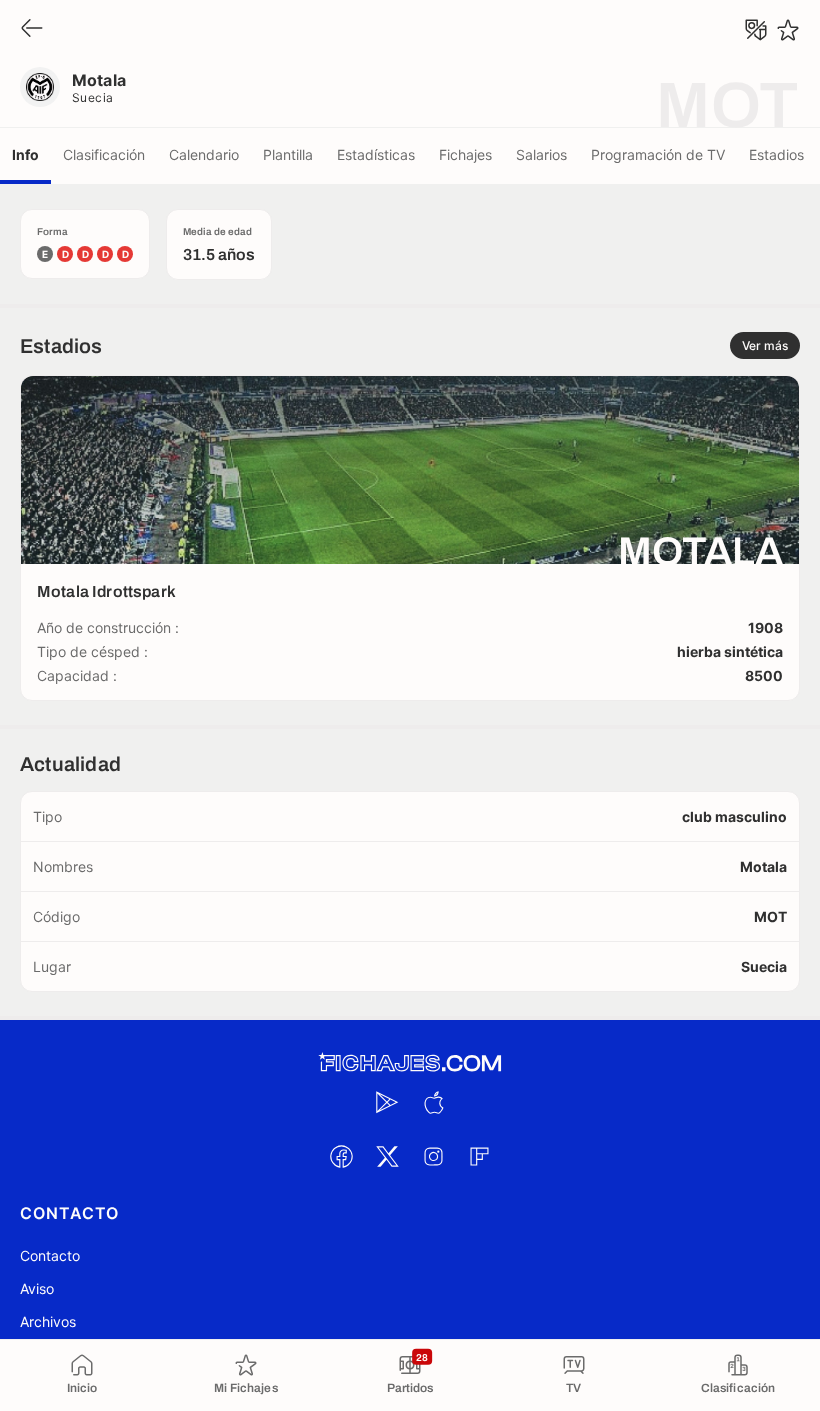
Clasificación (104, 154)
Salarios (541, 154)
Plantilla (288, 154)
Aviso (37, 1288)
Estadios (776, 154)
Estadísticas (376, 154)
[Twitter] (387, 1156)
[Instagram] (433, 1156)
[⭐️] (788, 30)
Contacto (50, 1255)
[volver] (32, 29)
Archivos (48, 1321)
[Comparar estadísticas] (756, 30)
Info (25, 154)
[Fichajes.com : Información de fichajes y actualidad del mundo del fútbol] (410, 1063)
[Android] (387, 1102)
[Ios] (433, 1102)
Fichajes (465, 154)
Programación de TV (658, 154)
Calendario (204, 154)
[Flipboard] (479, 1156)
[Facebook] (341, 1156)
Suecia (93, 97)
